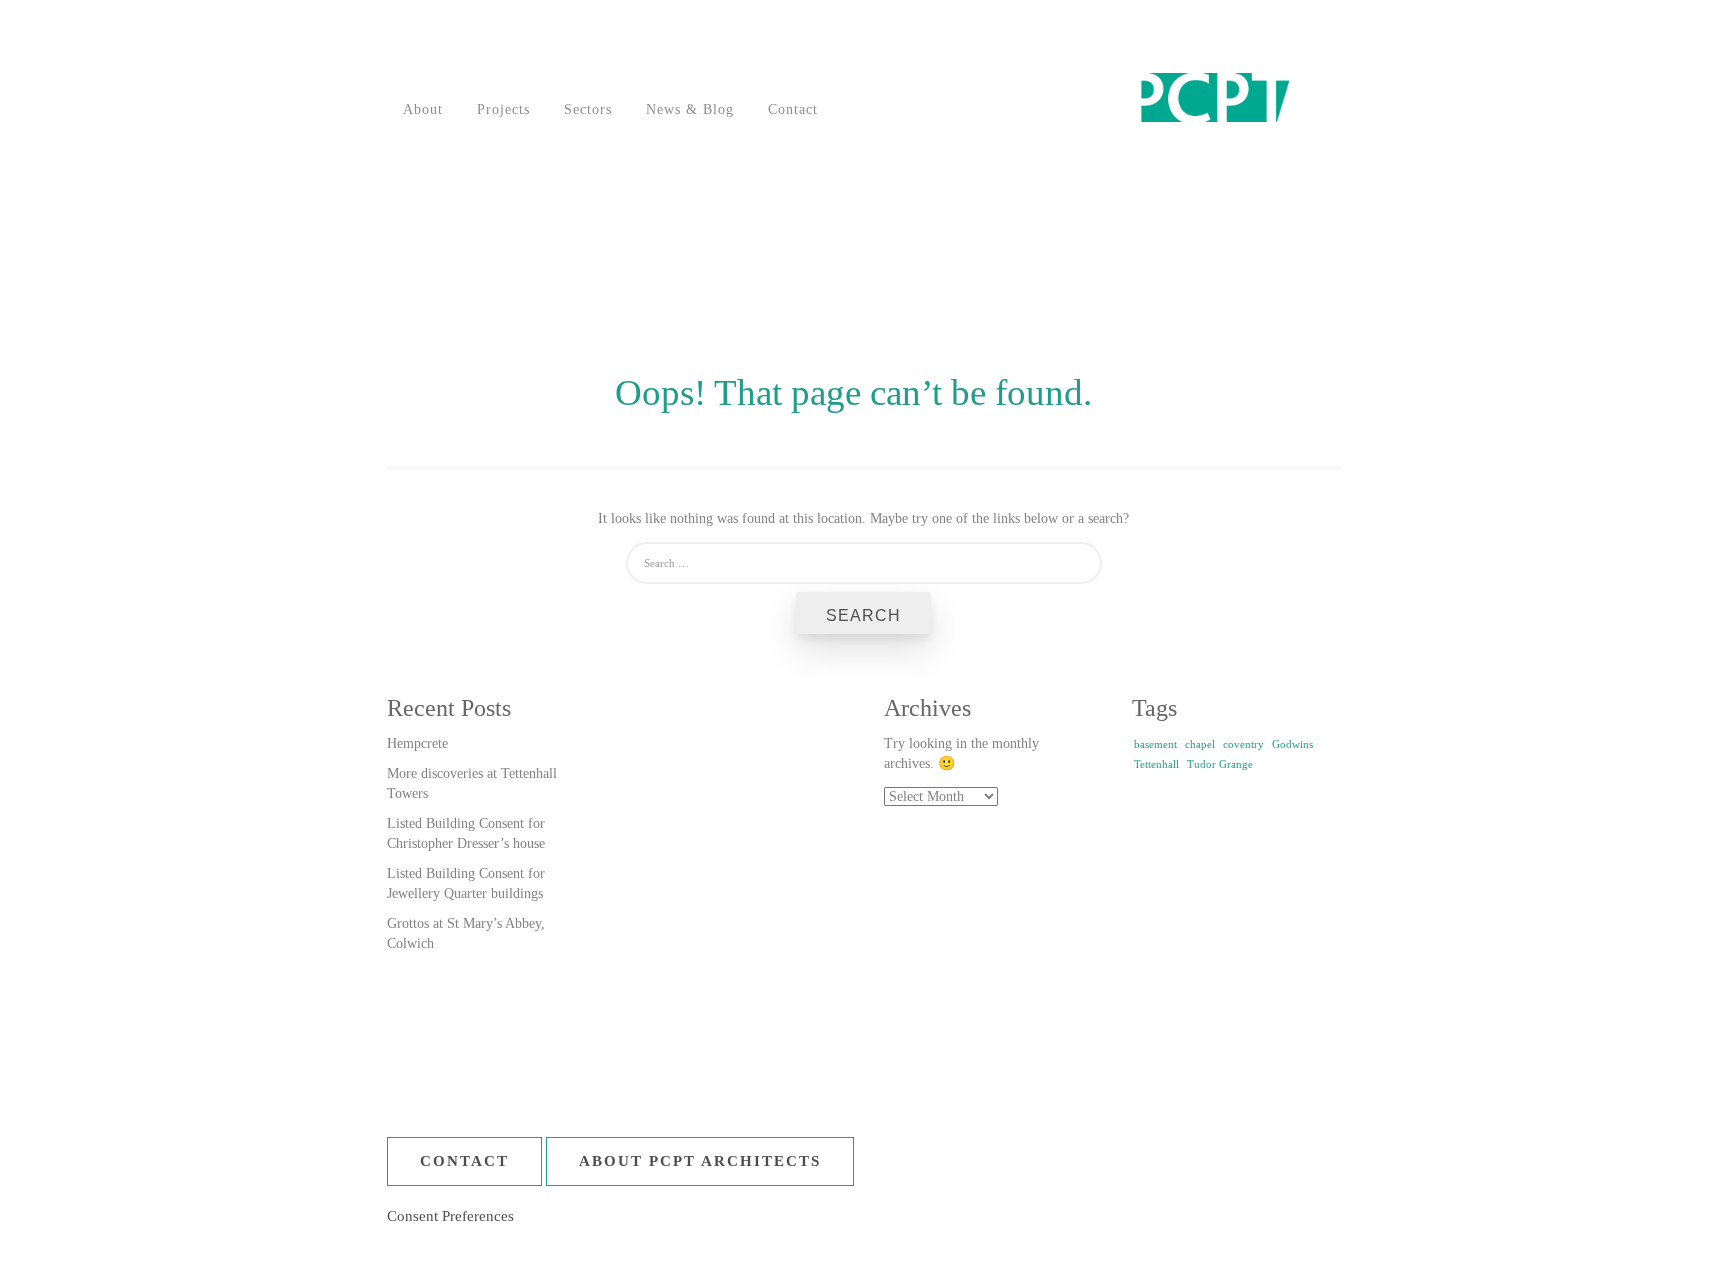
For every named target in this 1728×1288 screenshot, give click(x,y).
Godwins (1292, 744)
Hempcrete (417, 743)
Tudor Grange (1220, 764)
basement (1155, 744)
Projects (503, 109)
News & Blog (690, 109)
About (423, 109)
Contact (793, 109)
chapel (1200, 744)
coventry (1243, 744)
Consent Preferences (450, 1216)
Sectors (588, 109)
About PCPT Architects (700, 1161)
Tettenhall (1156, 764)
